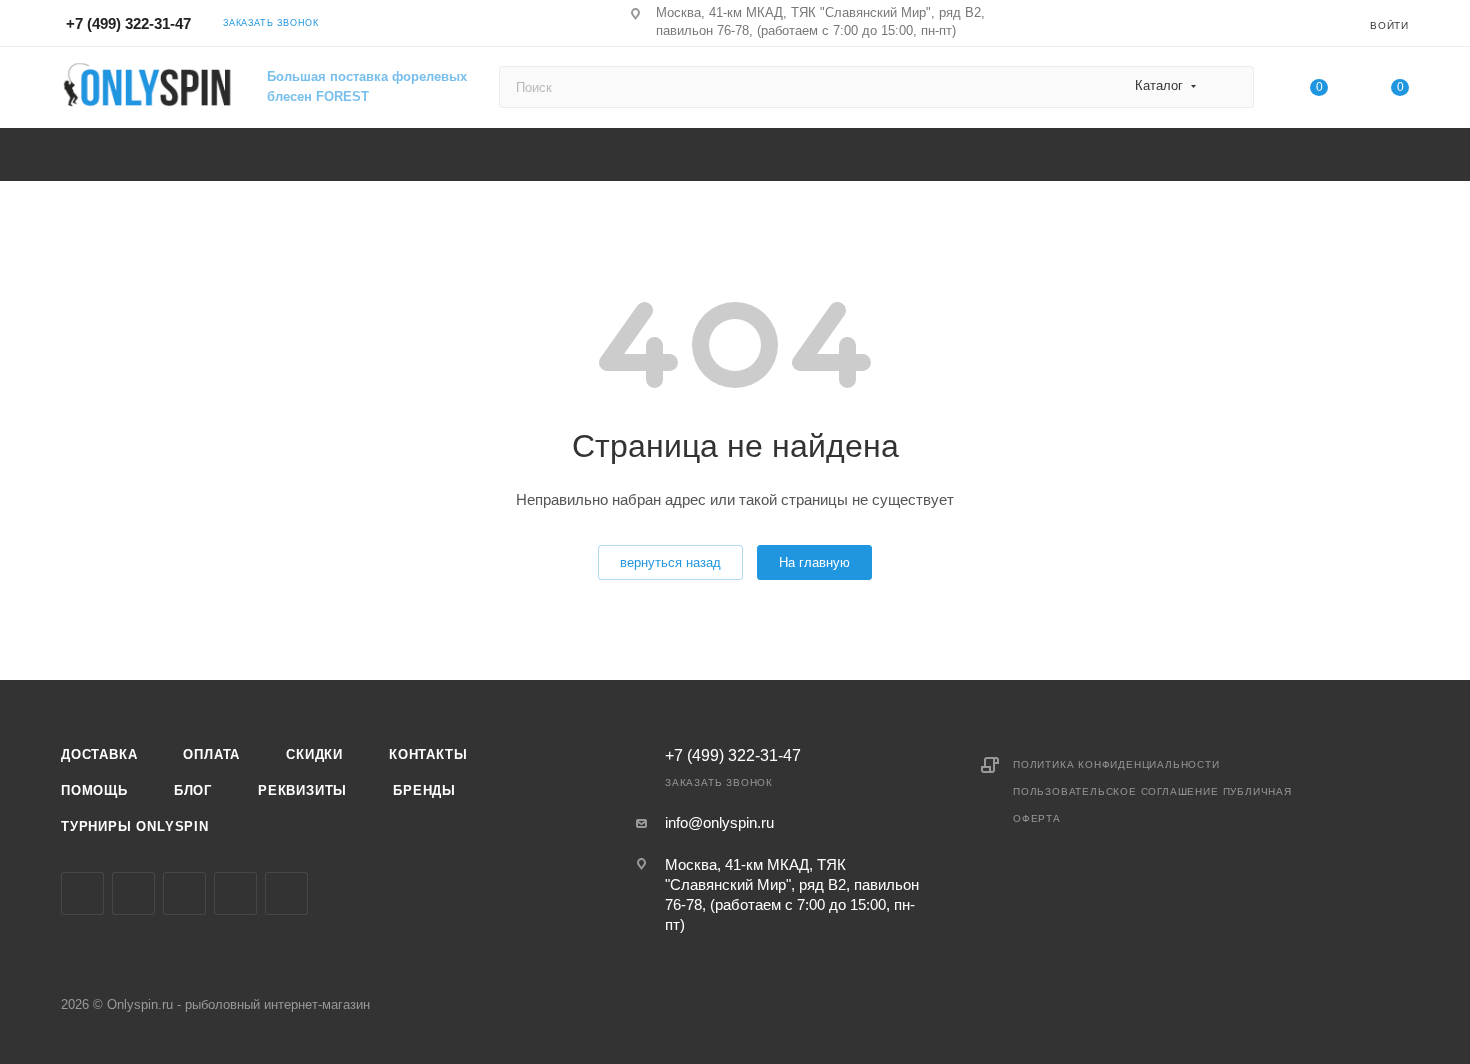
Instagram (133, 893)
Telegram (184, 893)
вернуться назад (670, 562)
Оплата (211, 754)
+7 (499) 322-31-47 (128, 23)
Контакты (428, 754)
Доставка (99, 754)
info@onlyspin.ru (719, 822)
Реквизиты (302, 790)
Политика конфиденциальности (1116, 764)
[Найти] (1229, 87)
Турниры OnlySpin (135, 826)
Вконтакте (82, 893)
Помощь (94, 790)
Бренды (424, 790)
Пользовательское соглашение (1116, 791)
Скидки (314, 754)
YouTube (235, 893)
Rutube (286, 893)
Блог (193, 790)
